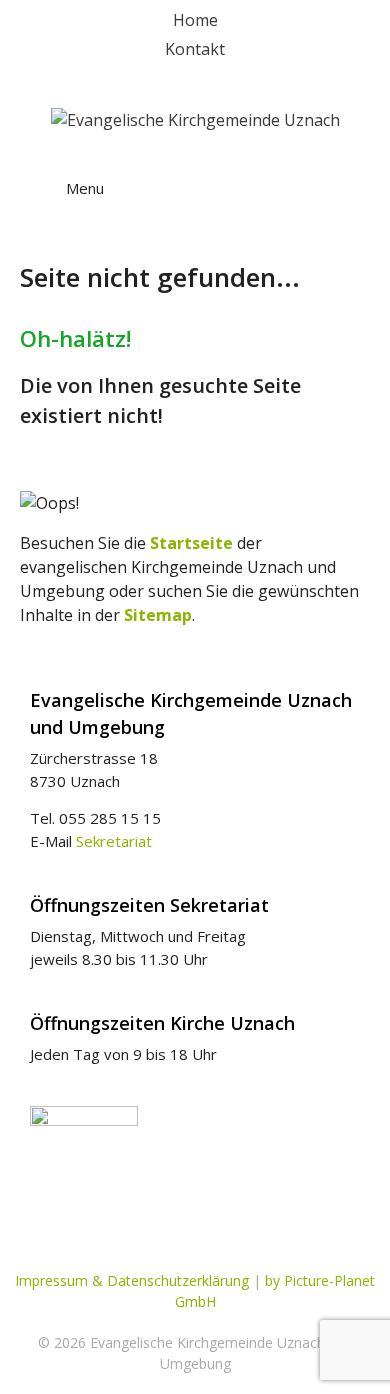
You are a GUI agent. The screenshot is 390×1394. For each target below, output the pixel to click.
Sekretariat (114, 841)
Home (195, 20)
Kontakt (195, 49)
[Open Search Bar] (339, 170)
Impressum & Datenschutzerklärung (132, 1280)
